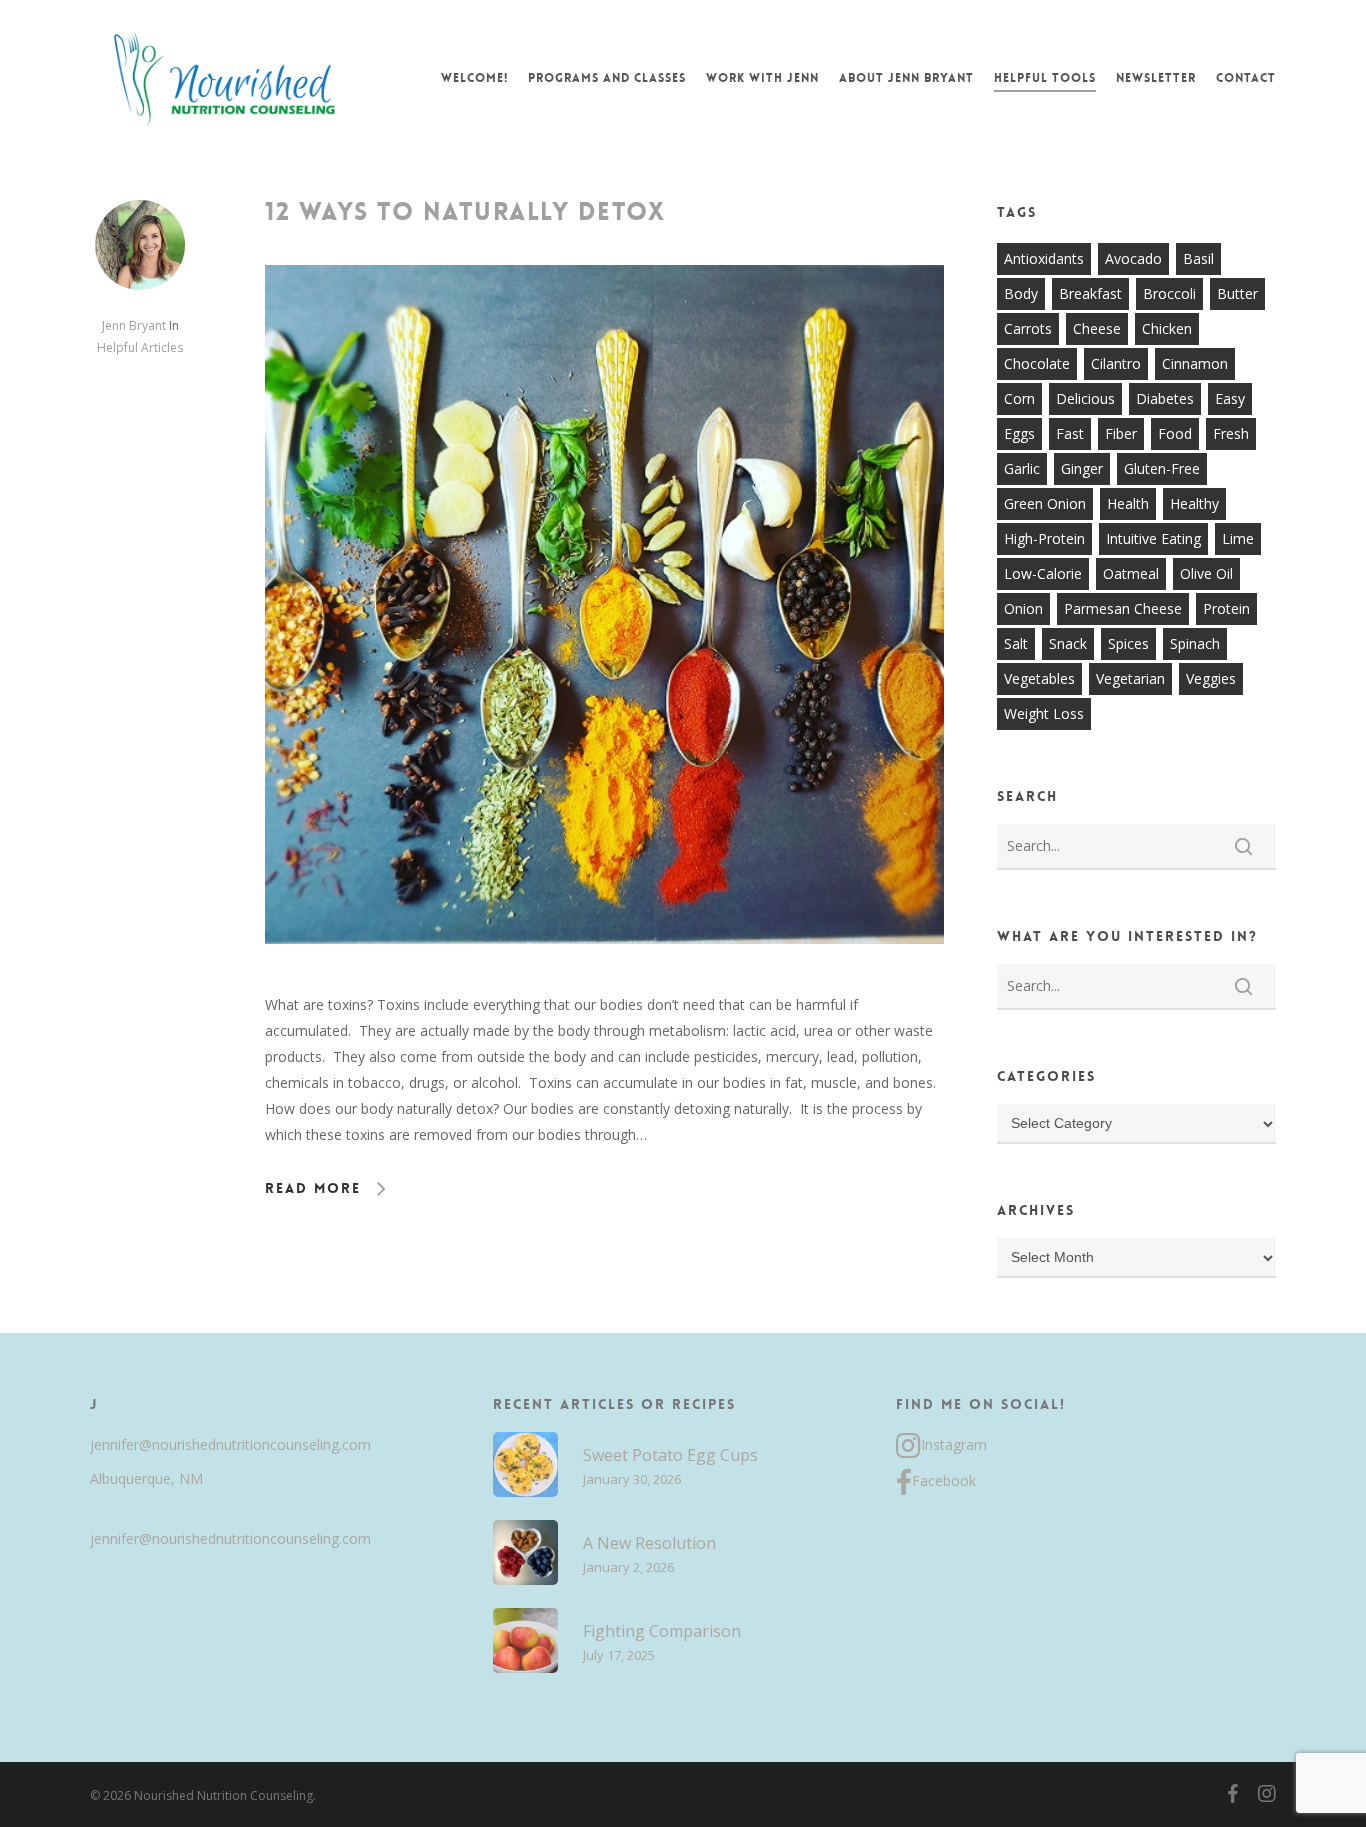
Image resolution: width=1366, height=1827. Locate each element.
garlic (1022, 468)
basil (1198, 258)
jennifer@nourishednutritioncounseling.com (230, 1444)
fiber (1121, 433)
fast (1070, 433)
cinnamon (1195, 363)
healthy (1194, 503)
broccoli (1169, 293)
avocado (1133, 258)
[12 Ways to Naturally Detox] (604, 978)
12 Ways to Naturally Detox (465, 212)
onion (1023, 608)
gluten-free (1162, 468)
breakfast (1090, 293)
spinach (1195, 643)
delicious (1085, 398)
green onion (1045, 503)
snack (1068, 643)
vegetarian (1130, 678)
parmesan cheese (1123, 608)
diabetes (1165, 398)
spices (1128, 643)
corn (1019, 398)
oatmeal (1131, 573)
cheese (1097, 328)
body (1021, 293)
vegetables (1039, 678)
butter (1237, 293)
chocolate (1037, 363)
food (1175, 433)
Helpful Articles (140, 347)
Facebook (944, 1480)
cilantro (1116, 363)
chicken (1167, 328)
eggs (1019, 433)
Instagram (954, 1444)
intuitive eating (1153, 538)
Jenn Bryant (134, 325)
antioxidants (1044, 258)
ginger (1082, 468)
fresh (1231, 433)
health (1128, 503)
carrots (1028, 328)
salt (1016, 643)
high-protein (1044, 538)
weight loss (1044, 713)
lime (1238, 538)
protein (1226, 608)
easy (1230, 398)
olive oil (1206, 573)
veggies (1211, 678)
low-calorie (1043, 573)
